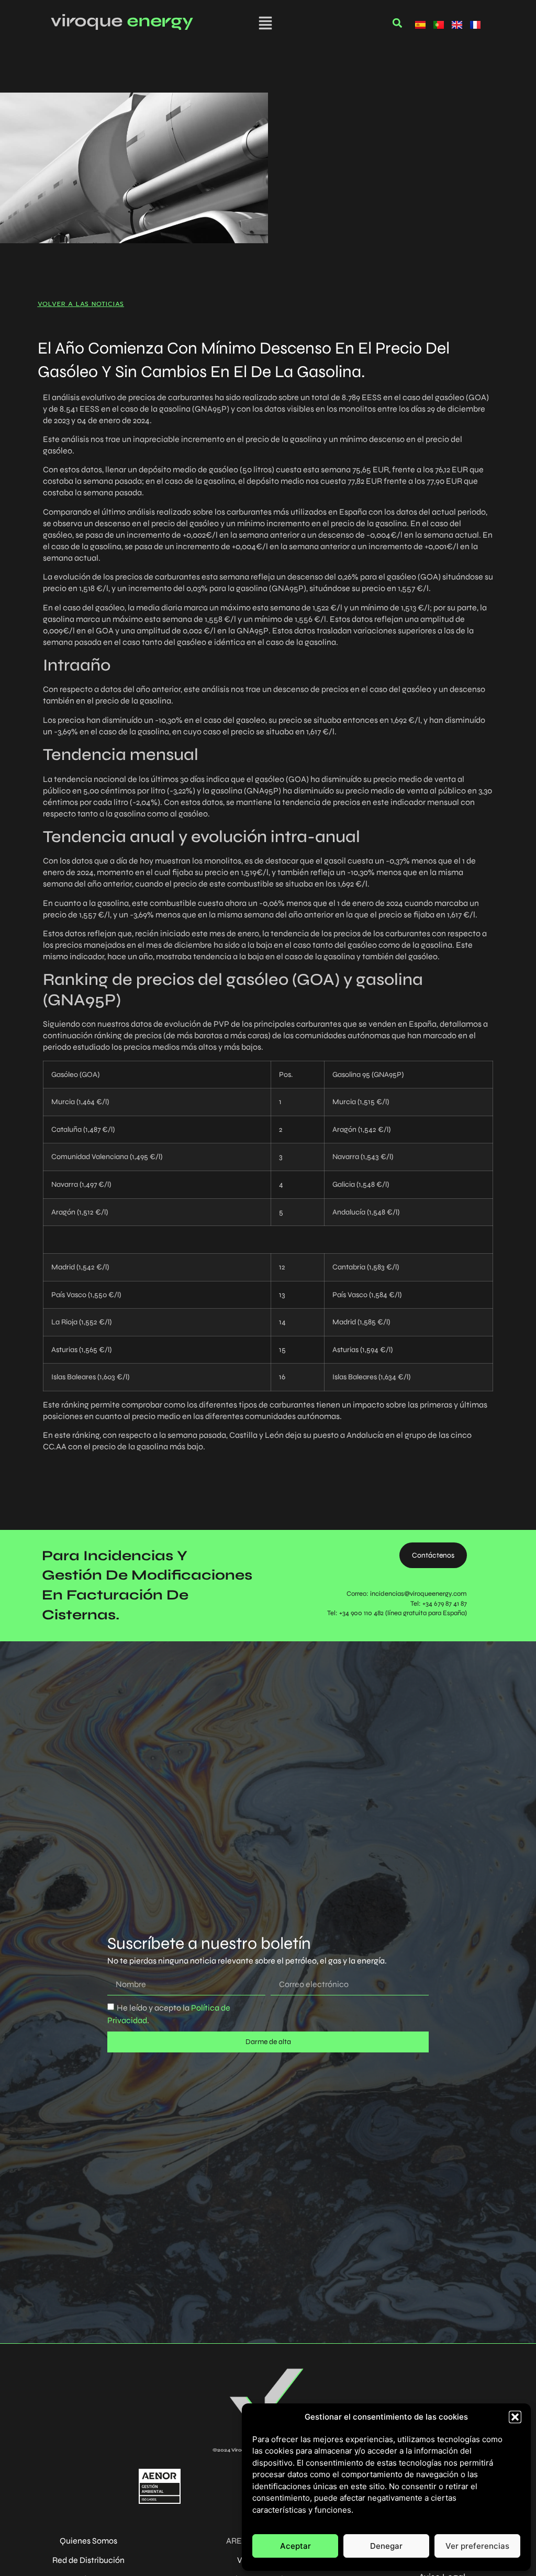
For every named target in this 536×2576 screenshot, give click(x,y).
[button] (515, 2417)
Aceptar (295, 2546)
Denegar (386, 2546)
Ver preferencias (477, 2546)
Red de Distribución (88, 2560)
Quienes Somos (88, 2541)
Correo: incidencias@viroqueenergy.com (407, 1594)
